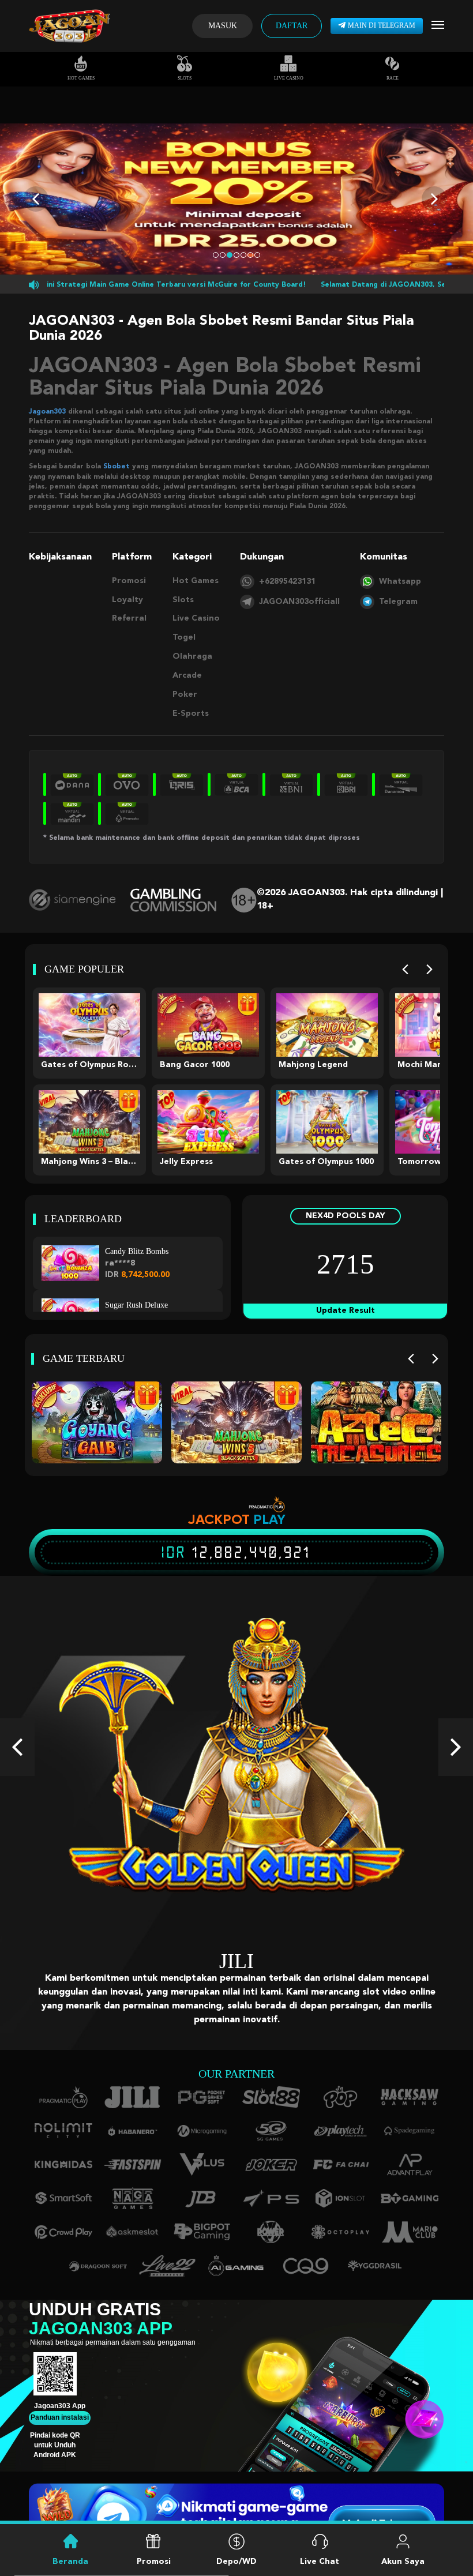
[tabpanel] (236, 199)
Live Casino (289, 78)
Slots (185, 78)
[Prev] (405, 969)
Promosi (129, 581)
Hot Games (81, 78)
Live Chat (320, 2562)
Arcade (187, 675)
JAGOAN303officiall (299, 602)
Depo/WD (236, 2562)
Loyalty (127, 600)
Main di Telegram (382, 25)
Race (393, 78)
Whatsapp (400, 581)
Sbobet (117, 467)
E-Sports (191, 714)
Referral (129, 618)
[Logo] (69, 26)
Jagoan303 (47, 412)
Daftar (292, 26)
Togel (184, 637)
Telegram (398, 602)
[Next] (429, 969)
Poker (185, 694)
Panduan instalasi (60, 2404)
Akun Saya (403, 2562)
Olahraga (192, 656)
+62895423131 (287, 581)
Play (269, 1519)
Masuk (223, 26)
